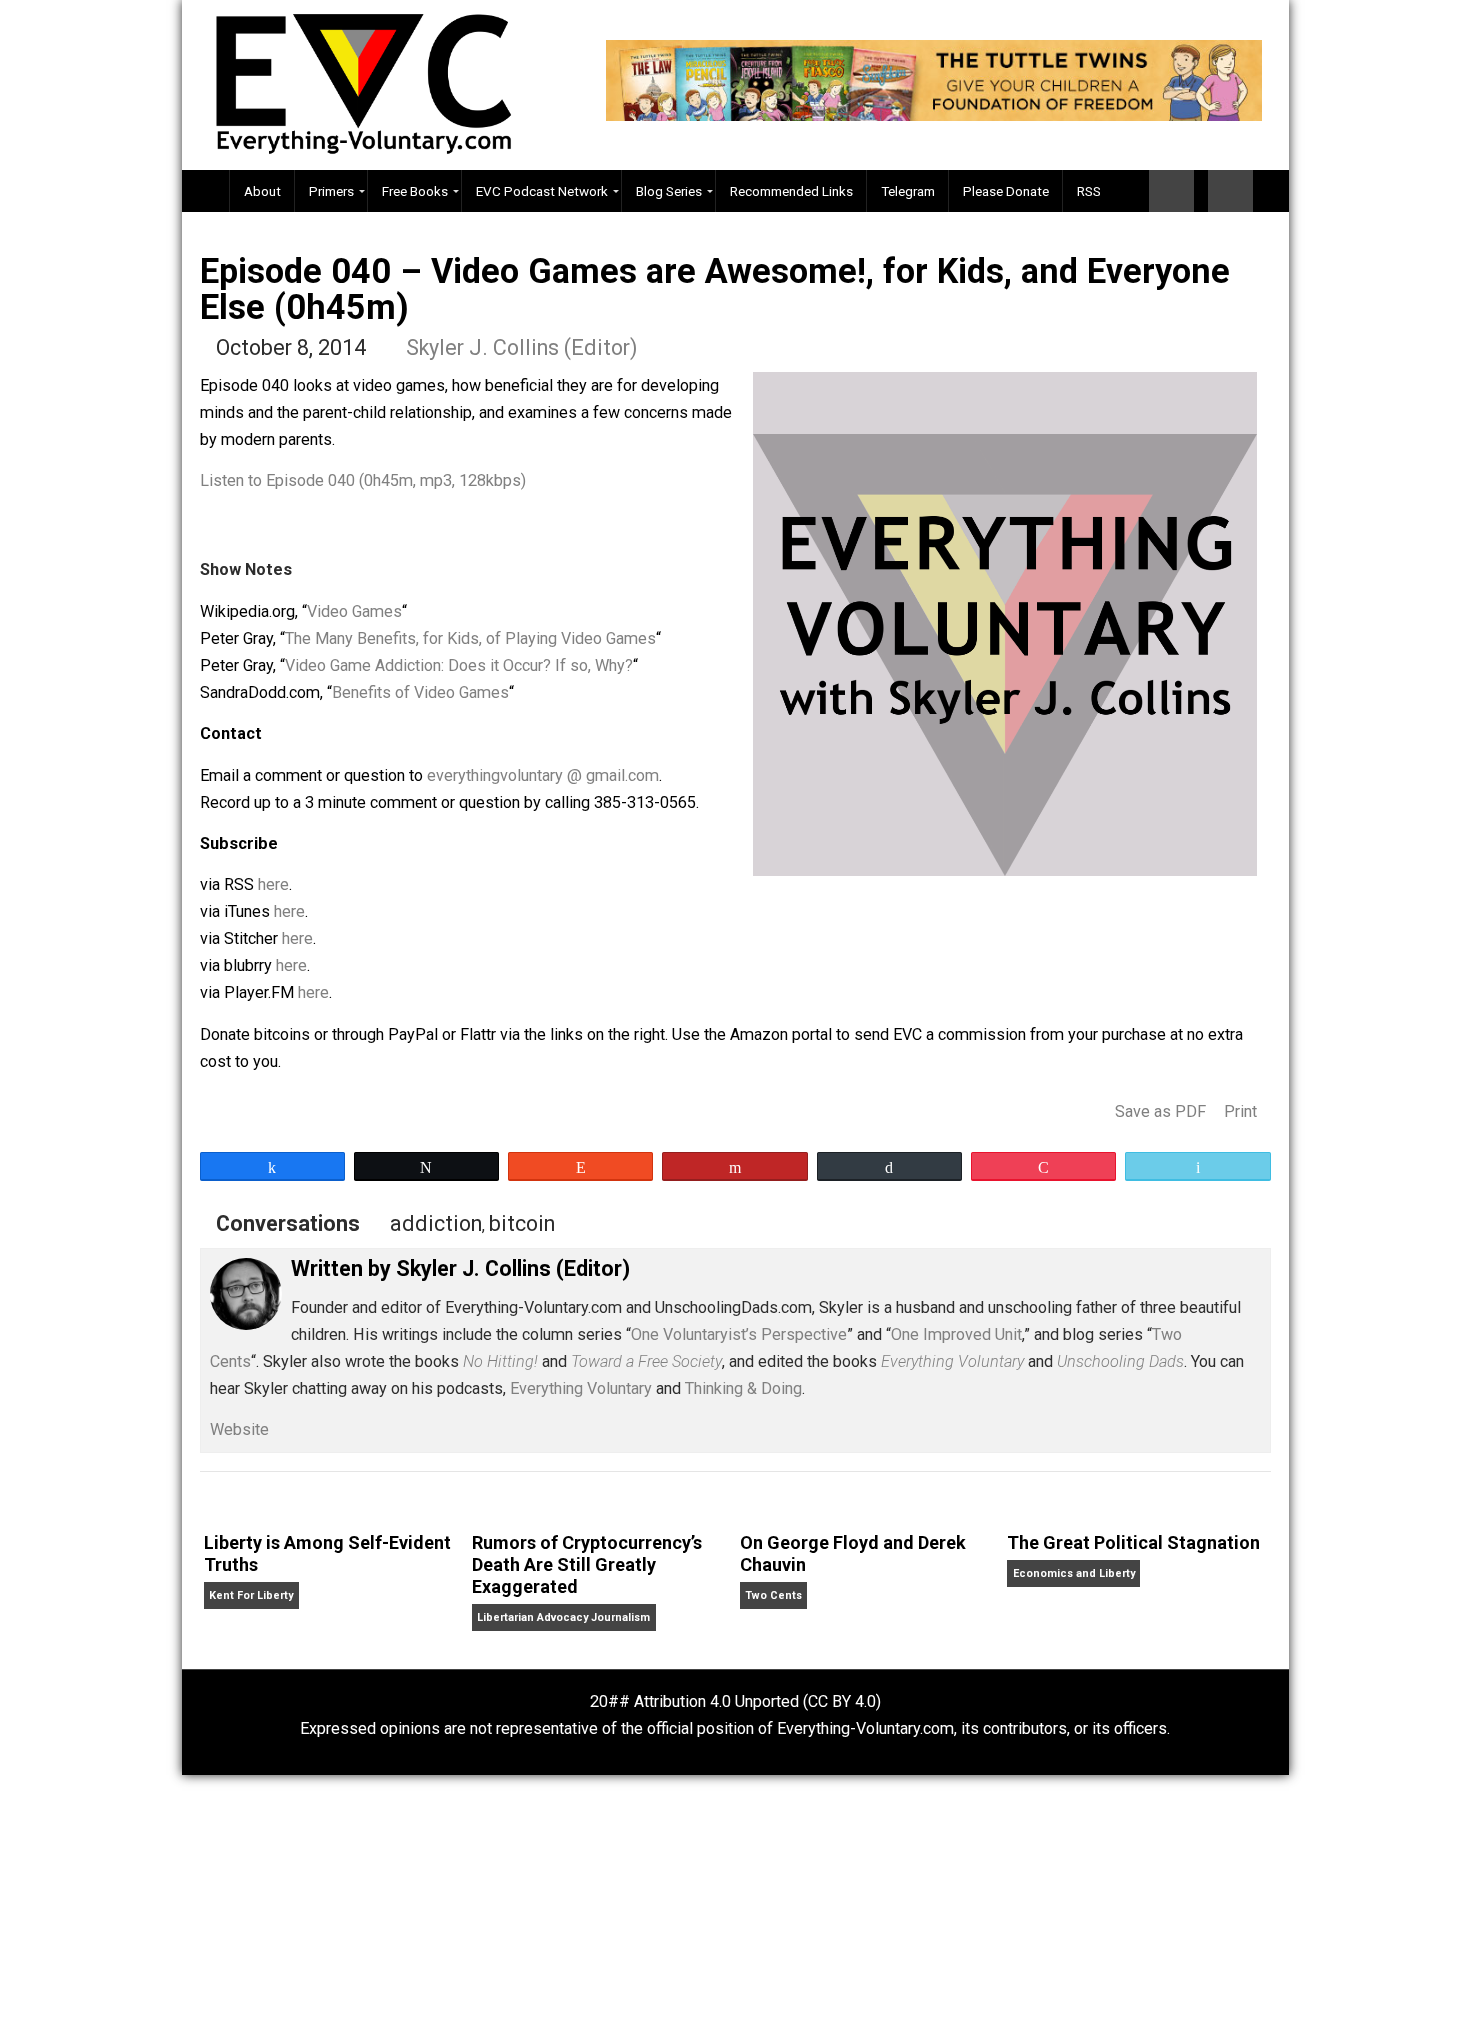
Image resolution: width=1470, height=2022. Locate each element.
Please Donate (1006, 191)
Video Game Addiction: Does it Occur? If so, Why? (459, 665)
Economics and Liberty (1074, 1573)
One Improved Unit (956, 1334)
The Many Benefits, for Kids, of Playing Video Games (470, 638)
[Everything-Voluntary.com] (206, 191)
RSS (1089, 191)
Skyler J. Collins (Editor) (522, 347)
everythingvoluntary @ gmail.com (543, 775)
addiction (436, 1223)
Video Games (354, 611)
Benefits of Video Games (420, 692)
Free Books (415, 191)
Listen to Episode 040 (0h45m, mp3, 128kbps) (363, 480)
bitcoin (522, 1223)
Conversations (288, 1223)
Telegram (908, 191)
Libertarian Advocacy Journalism (563, 1617)
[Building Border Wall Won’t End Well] (1230, 191)
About (262, 191)
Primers (331, 191)
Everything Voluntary (581, 1388)
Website (239, 1429)
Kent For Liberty (251, 1595)
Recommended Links (791, 191)
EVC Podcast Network (542, 191)
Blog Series (669, 191)
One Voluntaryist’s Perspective (739, 1334)
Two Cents (773, 1595)
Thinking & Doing (743, 1388)
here (273, 884)
